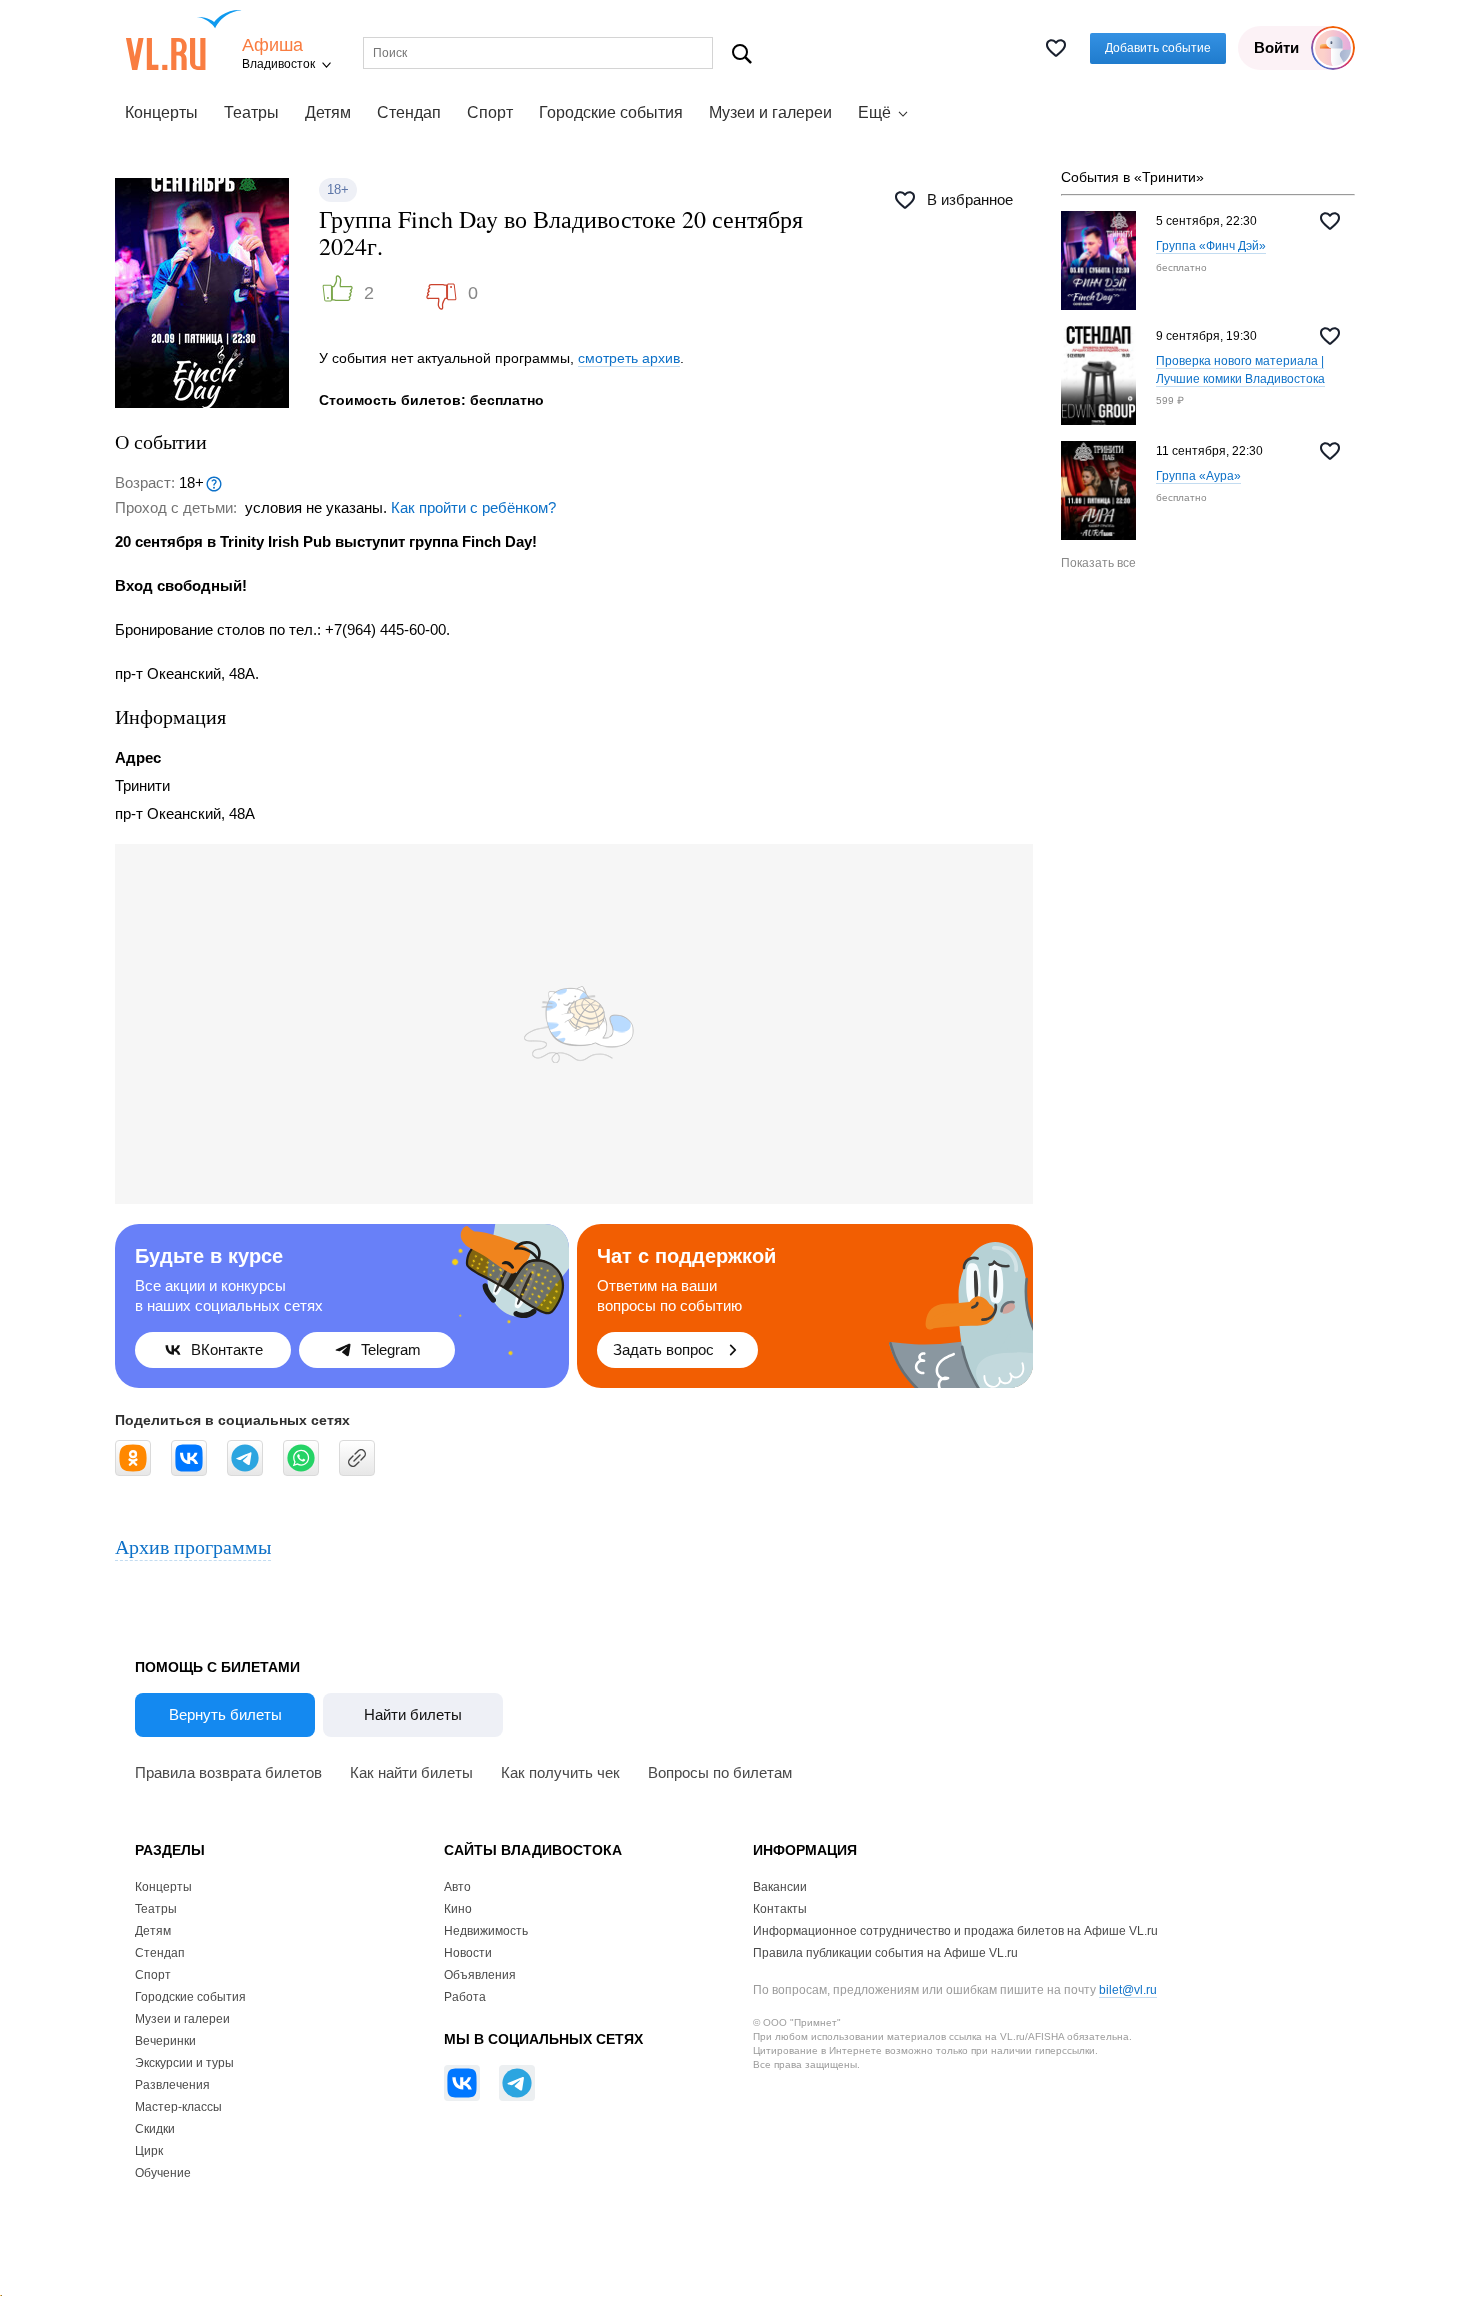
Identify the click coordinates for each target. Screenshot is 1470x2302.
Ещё (874, 112)
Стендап (409, 112)
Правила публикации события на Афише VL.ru (885, 1953)
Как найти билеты (411, 1772)
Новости (468, 1953)
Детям (328, 112)
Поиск (742, 53)
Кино (458, 1909)
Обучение (163, 2173)
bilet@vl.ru (1128, 1990)
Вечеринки (165, 2041)
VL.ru (183, 40)
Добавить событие (1158, 48)
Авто (457, 1887)
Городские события (611, 112)
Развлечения (172, 2085)
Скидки (155, 2129)
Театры (251, 112)
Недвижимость (486, 1931)
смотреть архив (629, 358)
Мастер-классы (178, 2107)
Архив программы (193, 1546)
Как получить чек (560, 1772)
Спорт (490, 112)
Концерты (161, 112)
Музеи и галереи (770, 112)
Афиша (272, 45)
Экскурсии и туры (184, 2063)
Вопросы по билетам (720, 1772)
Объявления (480, 1975)
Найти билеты (413, 1714)
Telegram (391, 1349)
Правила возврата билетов (228, 1772)
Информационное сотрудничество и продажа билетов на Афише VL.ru (955, 1931)
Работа (465, 1997)
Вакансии (780, 1887)
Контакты (780, 1909)
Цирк (149, 2151)
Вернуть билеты (225, 1714)
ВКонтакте (227, 1349)
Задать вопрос (663, 1349)
